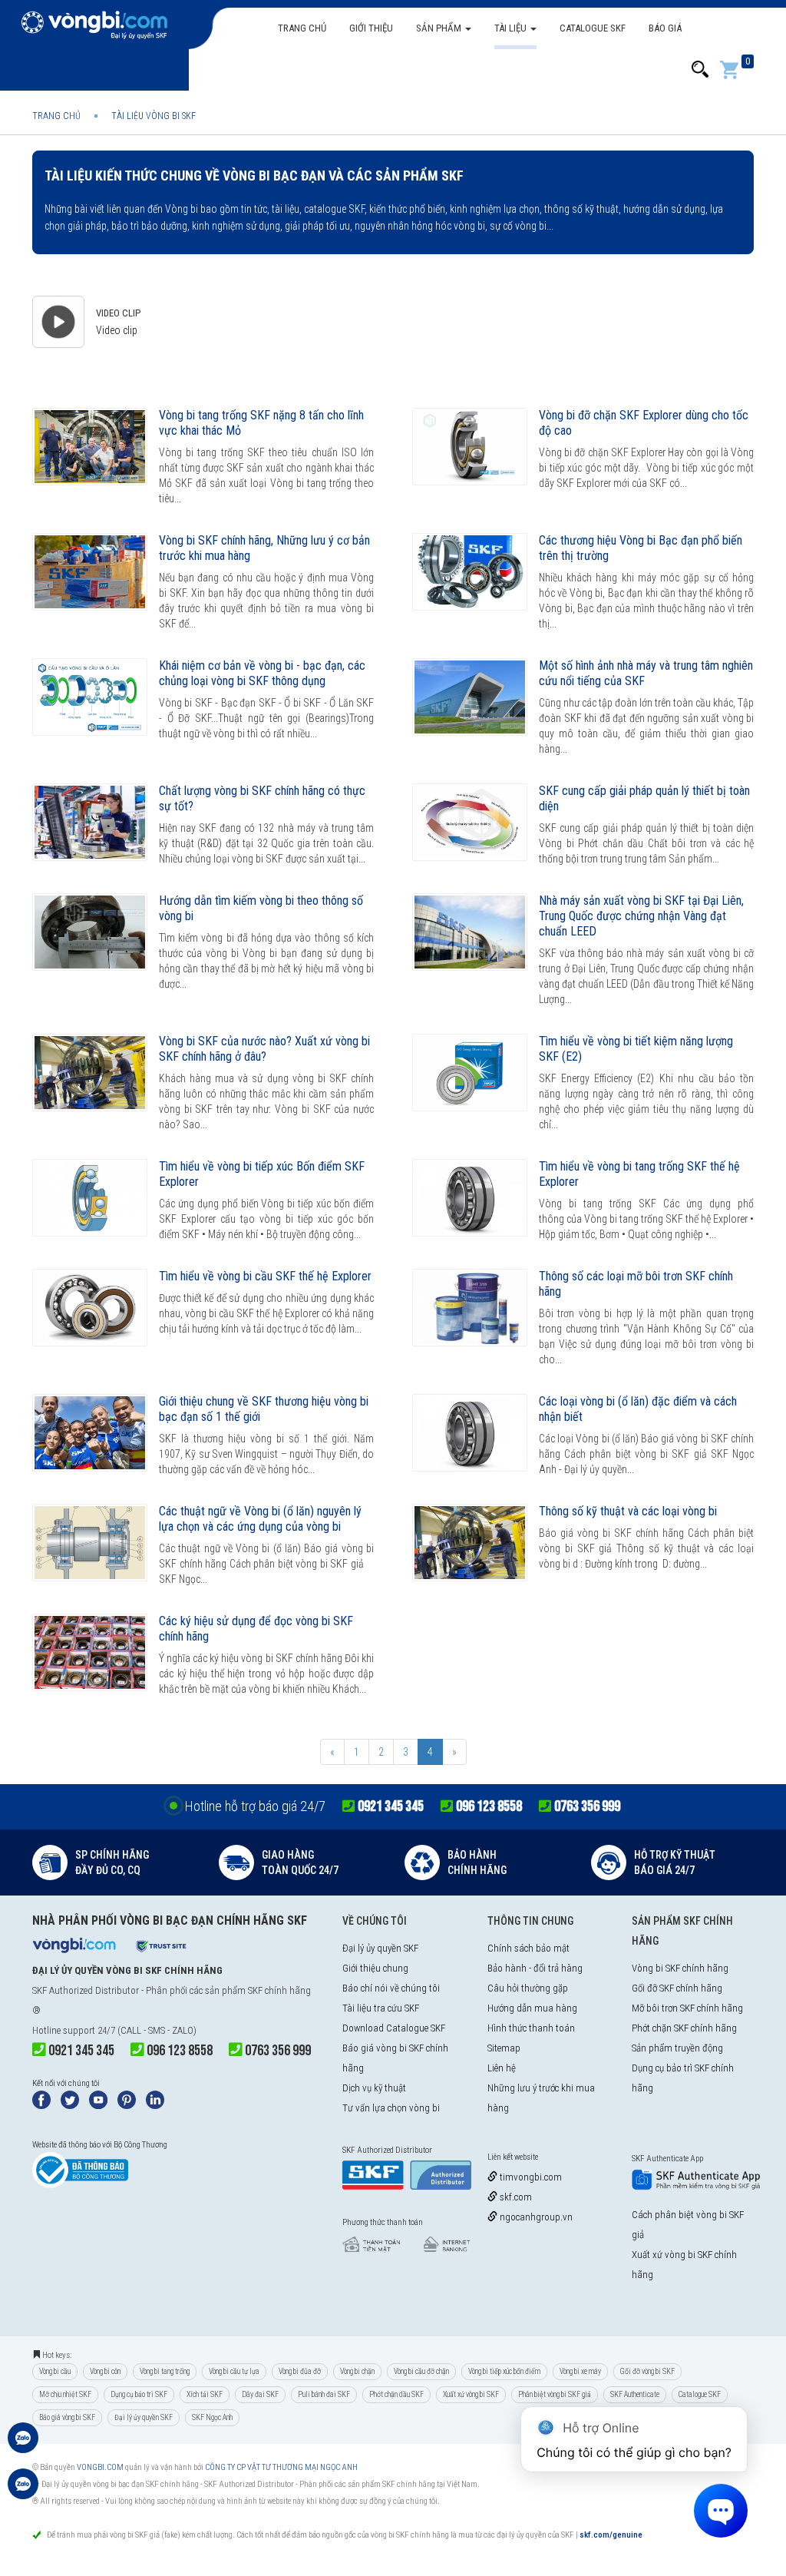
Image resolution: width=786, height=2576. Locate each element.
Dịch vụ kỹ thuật (374, 2088)
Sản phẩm (440, 28)
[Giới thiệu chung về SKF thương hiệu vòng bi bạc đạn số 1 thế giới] (90, 1433)
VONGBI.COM (100, 2467)
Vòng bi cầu (55, 2371)
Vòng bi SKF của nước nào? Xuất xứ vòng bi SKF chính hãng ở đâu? (264, 1049)
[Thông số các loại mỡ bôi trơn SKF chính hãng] (470, 1308)
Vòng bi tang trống (165, 2371)
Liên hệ (502, 2068)
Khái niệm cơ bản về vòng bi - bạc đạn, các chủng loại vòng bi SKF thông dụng (262, 673)
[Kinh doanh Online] (23, 2445)
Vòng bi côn (105, 2371)
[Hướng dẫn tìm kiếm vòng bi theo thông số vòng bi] (90, 932)
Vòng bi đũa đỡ (300, 2371)
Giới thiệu (371, 28)
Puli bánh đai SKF (324, 2394)
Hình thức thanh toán (531, 2028)
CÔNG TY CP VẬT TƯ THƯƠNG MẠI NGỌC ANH (281, 2467)
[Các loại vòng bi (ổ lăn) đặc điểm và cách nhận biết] (470, 1433)
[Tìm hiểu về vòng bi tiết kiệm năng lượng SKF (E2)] (470, 1073)
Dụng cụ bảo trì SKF (139, 2394)
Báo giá (665, 28)
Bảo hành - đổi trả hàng (535, 1968)
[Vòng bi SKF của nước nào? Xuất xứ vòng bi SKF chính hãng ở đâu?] (90, 1073)
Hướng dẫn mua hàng (532, 2008)
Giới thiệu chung (375, 1968)
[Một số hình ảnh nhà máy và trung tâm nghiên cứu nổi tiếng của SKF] (470, 697)
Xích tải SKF (205, 2394)
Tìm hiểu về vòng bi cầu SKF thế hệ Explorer (265, 1276)
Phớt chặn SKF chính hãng (684, 2028)
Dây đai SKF (260, 2394)
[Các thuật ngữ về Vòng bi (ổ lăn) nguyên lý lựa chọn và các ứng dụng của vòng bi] (90, 1543)
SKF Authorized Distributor (86, 1990)
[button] (700, 70)
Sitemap (504, 2048)
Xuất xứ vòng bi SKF (471, 2394)
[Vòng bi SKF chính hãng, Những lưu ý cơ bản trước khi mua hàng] (90, 572)
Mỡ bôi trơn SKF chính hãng (687, 2008)
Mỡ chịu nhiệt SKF (65, 2394)
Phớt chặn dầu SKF (396, 2394)
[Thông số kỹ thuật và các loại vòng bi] (470, 1543)
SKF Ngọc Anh (212, 2417)
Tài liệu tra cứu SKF (381, 2008)
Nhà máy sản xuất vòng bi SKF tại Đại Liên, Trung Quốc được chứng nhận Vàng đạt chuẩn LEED (641, 916)
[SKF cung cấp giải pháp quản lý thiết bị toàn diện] (470, 822)
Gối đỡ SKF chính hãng (677, 1988)
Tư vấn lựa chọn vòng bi (391, 2108)
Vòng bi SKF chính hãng (680, 1968)
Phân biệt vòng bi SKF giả (555, 2394)
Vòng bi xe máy (580, 2371)
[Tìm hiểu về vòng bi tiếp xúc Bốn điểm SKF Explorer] (90, 1198)
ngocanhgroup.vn (535, 2217)
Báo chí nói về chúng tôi (391, 1988)
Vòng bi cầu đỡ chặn (421, 2371)
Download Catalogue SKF (394, 2028)
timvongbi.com (530, 2177)
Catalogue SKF (593, 28)
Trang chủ (302, 28)
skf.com (515, 2197)
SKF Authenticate (635, 2394)
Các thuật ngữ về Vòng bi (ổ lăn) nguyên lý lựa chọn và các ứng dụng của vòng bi (260, 1519)
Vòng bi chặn (357, 2371)
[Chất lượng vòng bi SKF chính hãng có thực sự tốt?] (90, 822)
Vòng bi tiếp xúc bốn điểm (504, 2371)
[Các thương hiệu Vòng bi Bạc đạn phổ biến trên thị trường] (470, 572)
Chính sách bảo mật (528, 1948)
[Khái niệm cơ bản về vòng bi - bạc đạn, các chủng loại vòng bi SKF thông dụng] (90, 697)
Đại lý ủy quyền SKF (380, 1948)
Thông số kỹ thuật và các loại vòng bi (628, 1511)
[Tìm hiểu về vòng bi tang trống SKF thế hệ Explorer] (470, 1198)
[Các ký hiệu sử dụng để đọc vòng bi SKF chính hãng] (90, 1652)
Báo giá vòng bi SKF (67, 2417)
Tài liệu (512, 28)
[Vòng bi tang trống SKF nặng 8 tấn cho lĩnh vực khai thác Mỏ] (90, 447)
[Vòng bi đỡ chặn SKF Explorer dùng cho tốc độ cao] (470, 447)
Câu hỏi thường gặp (528, 1988)
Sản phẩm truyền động (677, 2048)
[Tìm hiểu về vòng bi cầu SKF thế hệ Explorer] (90, 1308)
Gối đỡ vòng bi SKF (647, 2371)
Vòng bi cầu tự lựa (234, 2371)
